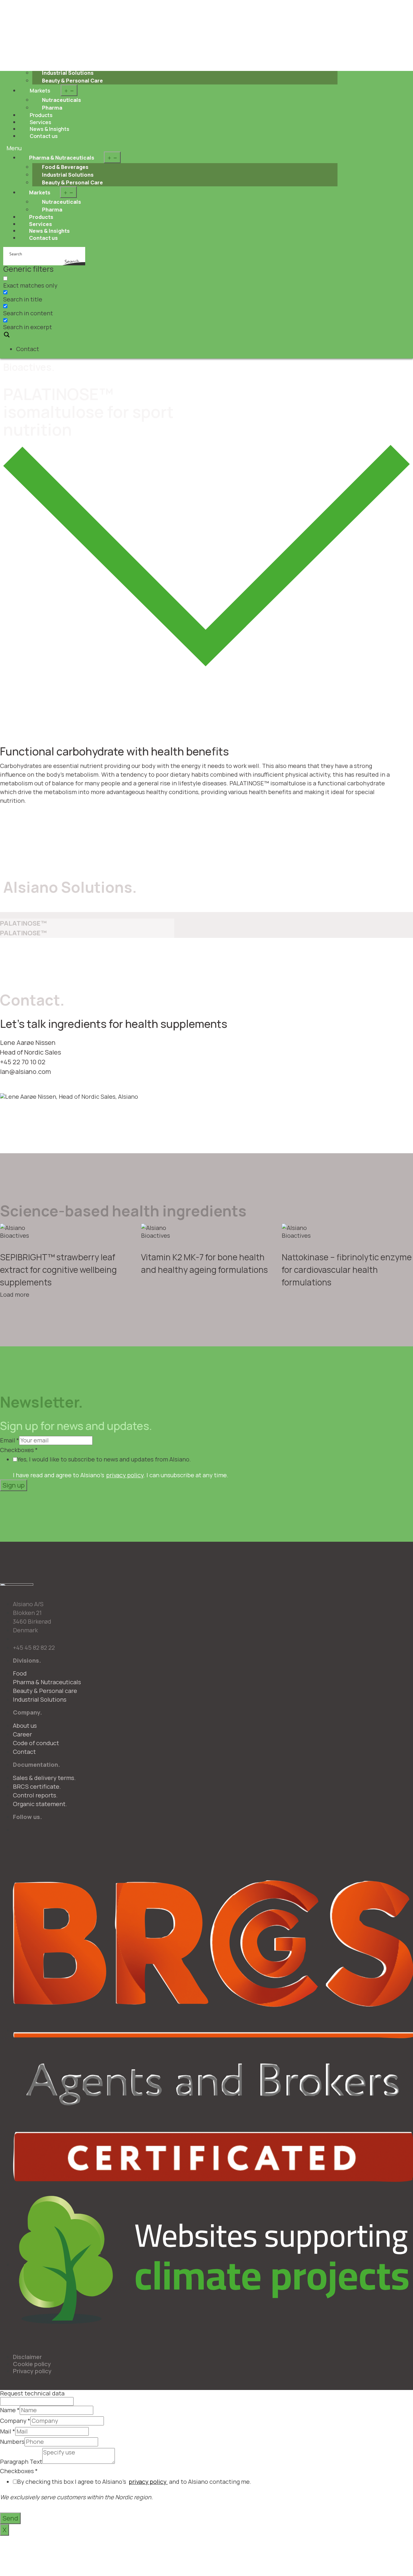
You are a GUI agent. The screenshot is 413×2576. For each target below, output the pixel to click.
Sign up (14, 1485)
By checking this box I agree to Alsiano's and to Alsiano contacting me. (134, 2482)
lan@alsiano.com (25, 1072)
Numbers (12, 2442)
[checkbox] (35, 282)
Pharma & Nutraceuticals (62, 158)
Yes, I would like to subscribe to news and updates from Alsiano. (104, 1460)
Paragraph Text (21, 2462)
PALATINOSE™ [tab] (23, 923)
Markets (40, 91)
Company (15, 2421)
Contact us (44, 136)
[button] (172, 148)
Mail (8, 2432)
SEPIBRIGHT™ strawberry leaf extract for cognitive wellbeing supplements (58, 1270)
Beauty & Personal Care (72, 81)
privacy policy (125, 1475)
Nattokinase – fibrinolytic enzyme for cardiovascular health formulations (347, 1270)
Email (10, 1440)
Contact (28, 349)
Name (10, 2410)
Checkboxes (19, 1450)
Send (10, 2518)
